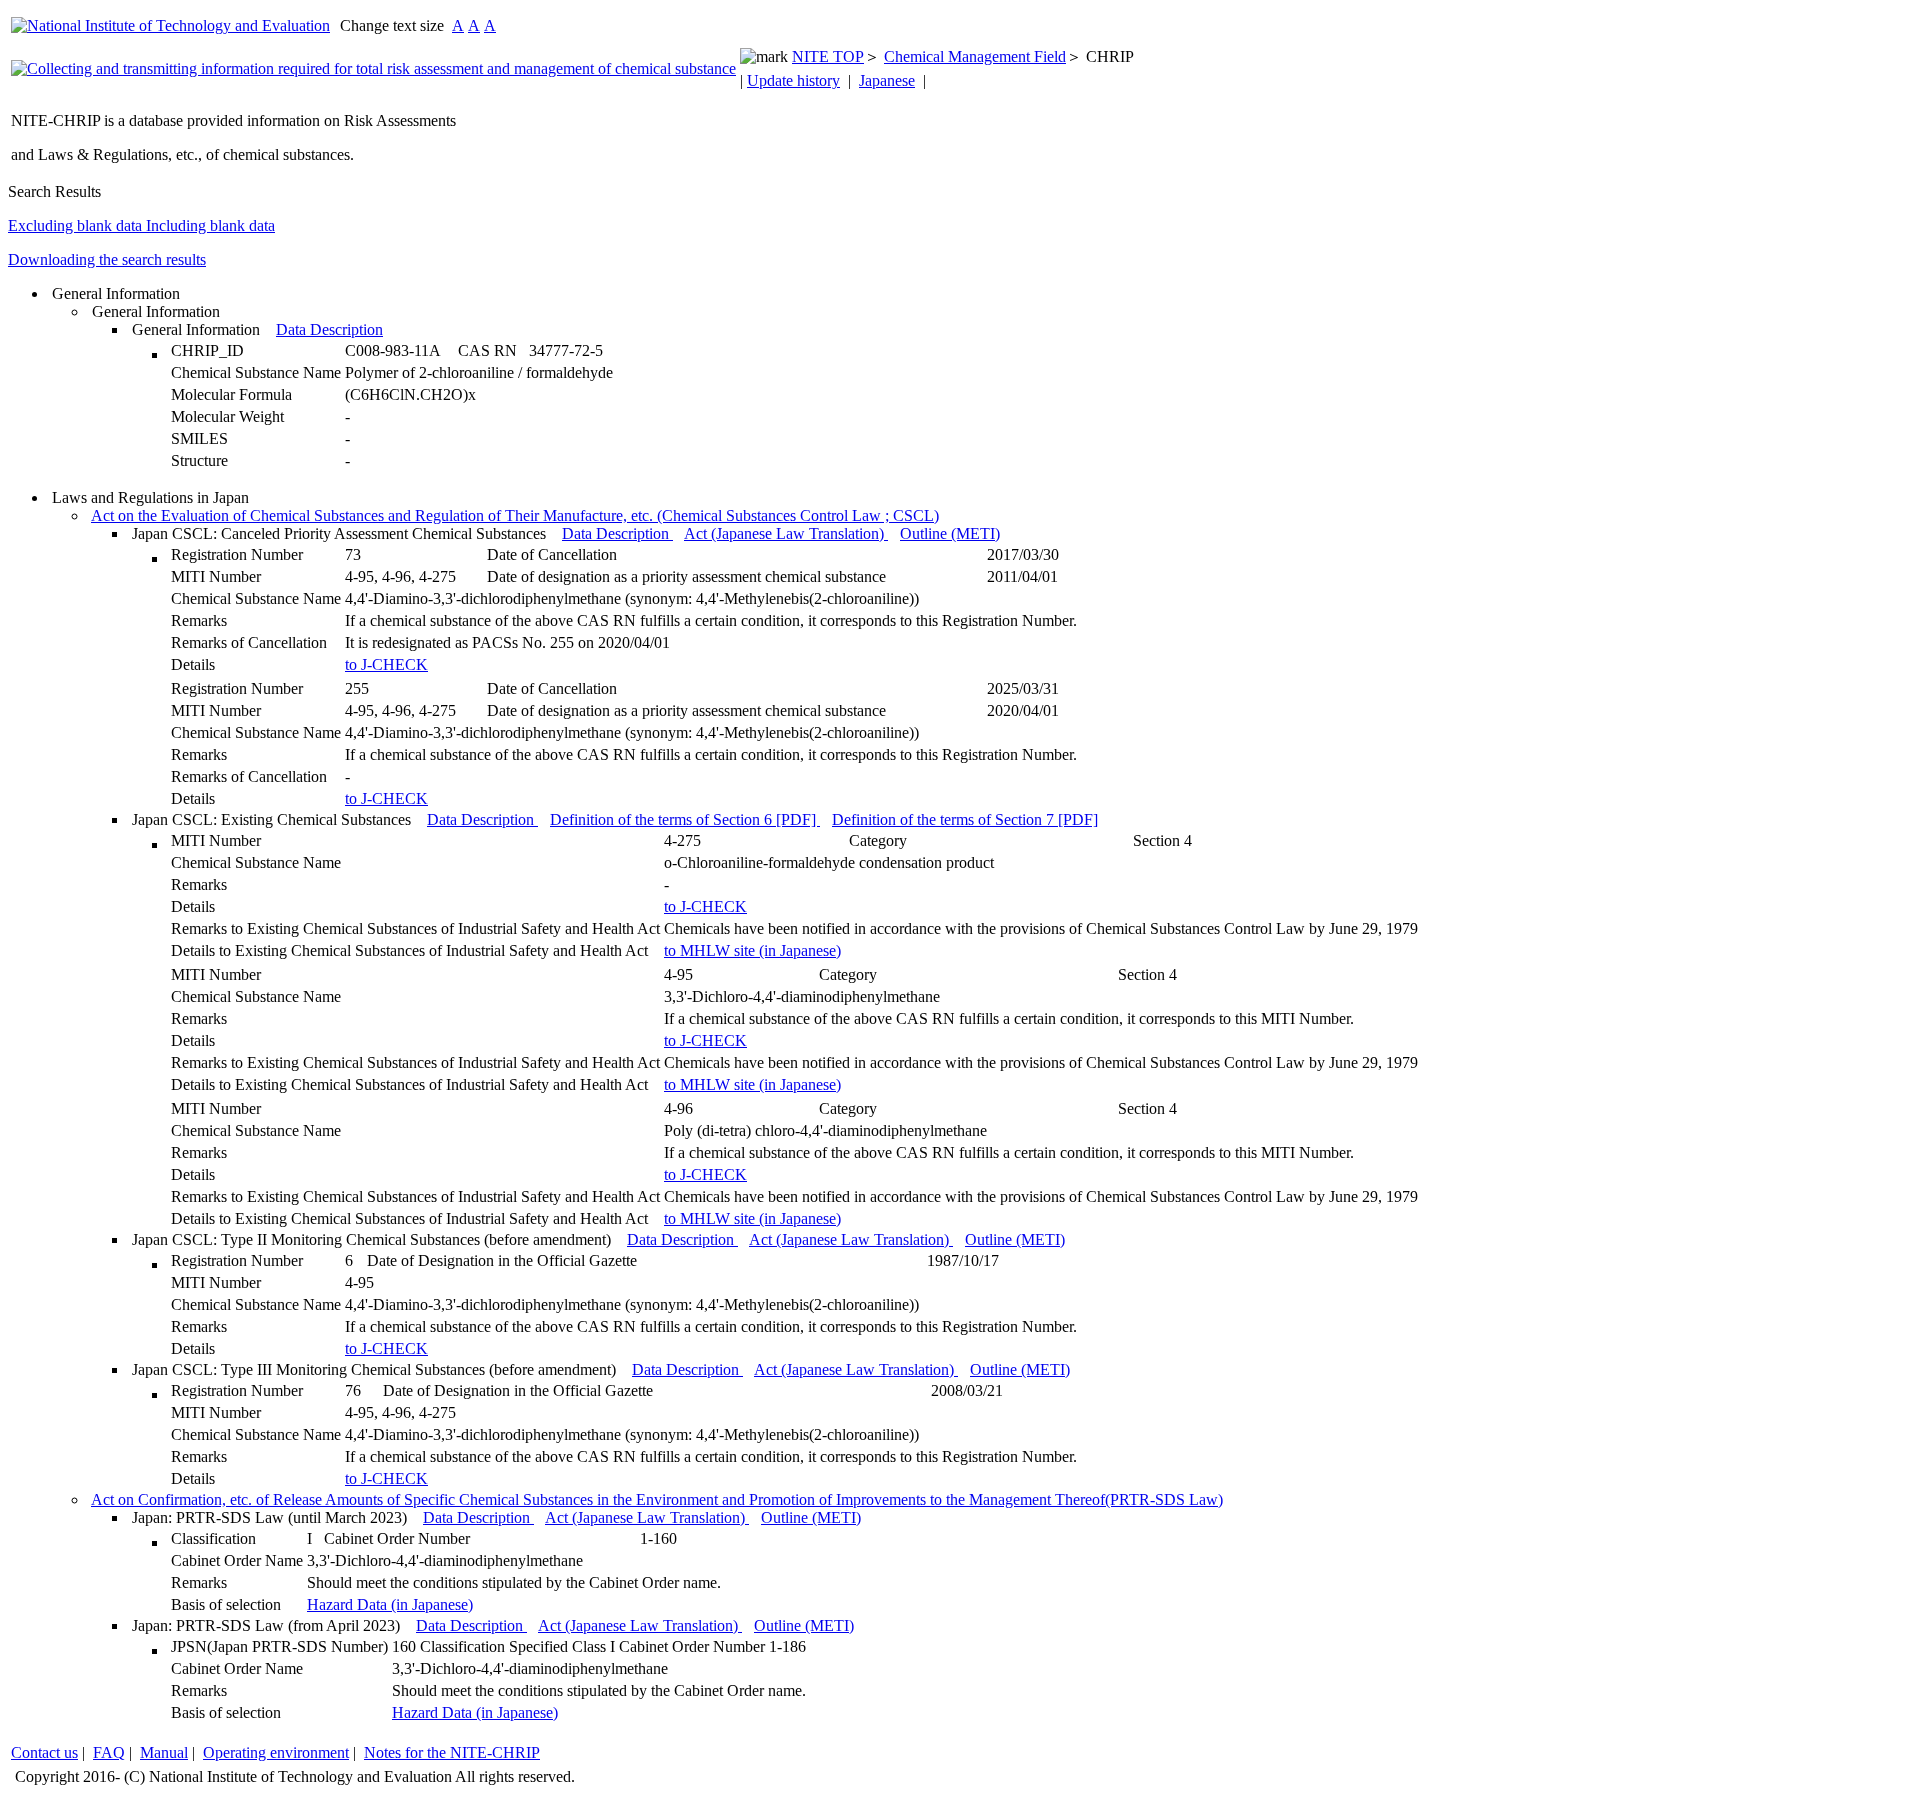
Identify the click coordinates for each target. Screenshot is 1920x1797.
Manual (164, 1752)
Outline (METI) (950, 533)
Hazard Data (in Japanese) (390, 1604)
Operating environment (276, 1752)
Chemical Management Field (975, 56)
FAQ (109, 1752)
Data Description (329, 329)
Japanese (887, 80)
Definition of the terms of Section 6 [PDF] (685, 819)
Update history (793, 80)
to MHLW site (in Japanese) (752, 950)
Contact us (44, 1752)
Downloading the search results (107, 259)
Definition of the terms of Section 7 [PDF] (965, 819)
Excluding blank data (77, 225)
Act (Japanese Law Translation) (786, 533)
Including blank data (210, 225)
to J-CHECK (386, 664)
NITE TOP (828, 56)
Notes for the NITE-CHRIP (452, 1752)
